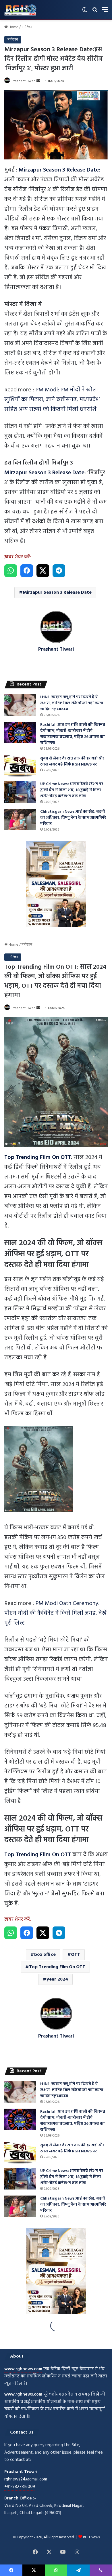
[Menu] (105, 12)
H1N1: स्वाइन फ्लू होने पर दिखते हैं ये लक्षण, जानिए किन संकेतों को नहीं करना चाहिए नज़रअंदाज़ (72, 703)
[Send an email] (38, 81)
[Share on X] (43, 571)
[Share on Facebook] (27, 571)
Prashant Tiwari (24, 81)
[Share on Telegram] (59, 571)
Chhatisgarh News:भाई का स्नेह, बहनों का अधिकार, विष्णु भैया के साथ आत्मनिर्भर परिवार (73, 818)
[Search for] (95, 12)
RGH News (91, 2537)
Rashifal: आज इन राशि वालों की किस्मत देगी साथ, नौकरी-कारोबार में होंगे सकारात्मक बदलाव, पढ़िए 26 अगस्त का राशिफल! (73, 734)
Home (13, 27)
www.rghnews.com (23, 2369)
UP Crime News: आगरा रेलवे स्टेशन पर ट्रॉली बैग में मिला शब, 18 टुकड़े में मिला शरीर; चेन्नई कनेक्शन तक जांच (72, 790)
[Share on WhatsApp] (11, 571)
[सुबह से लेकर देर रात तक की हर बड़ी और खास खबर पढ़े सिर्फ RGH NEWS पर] (20, 766)
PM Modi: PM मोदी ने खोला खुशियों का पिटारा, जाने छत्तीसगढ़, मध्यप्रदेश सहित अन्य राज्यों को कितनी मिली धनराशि (52, 400)
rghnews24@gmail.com (26, 2479)
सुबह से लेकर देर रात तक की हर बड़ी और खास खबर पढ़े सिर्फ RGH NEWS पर (72, 761)
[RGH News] (20, 10)
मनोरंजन (27, 27)
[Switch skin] (85, 12)
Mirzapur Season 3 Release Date (57, 593)
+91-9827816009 (20, 2487)
